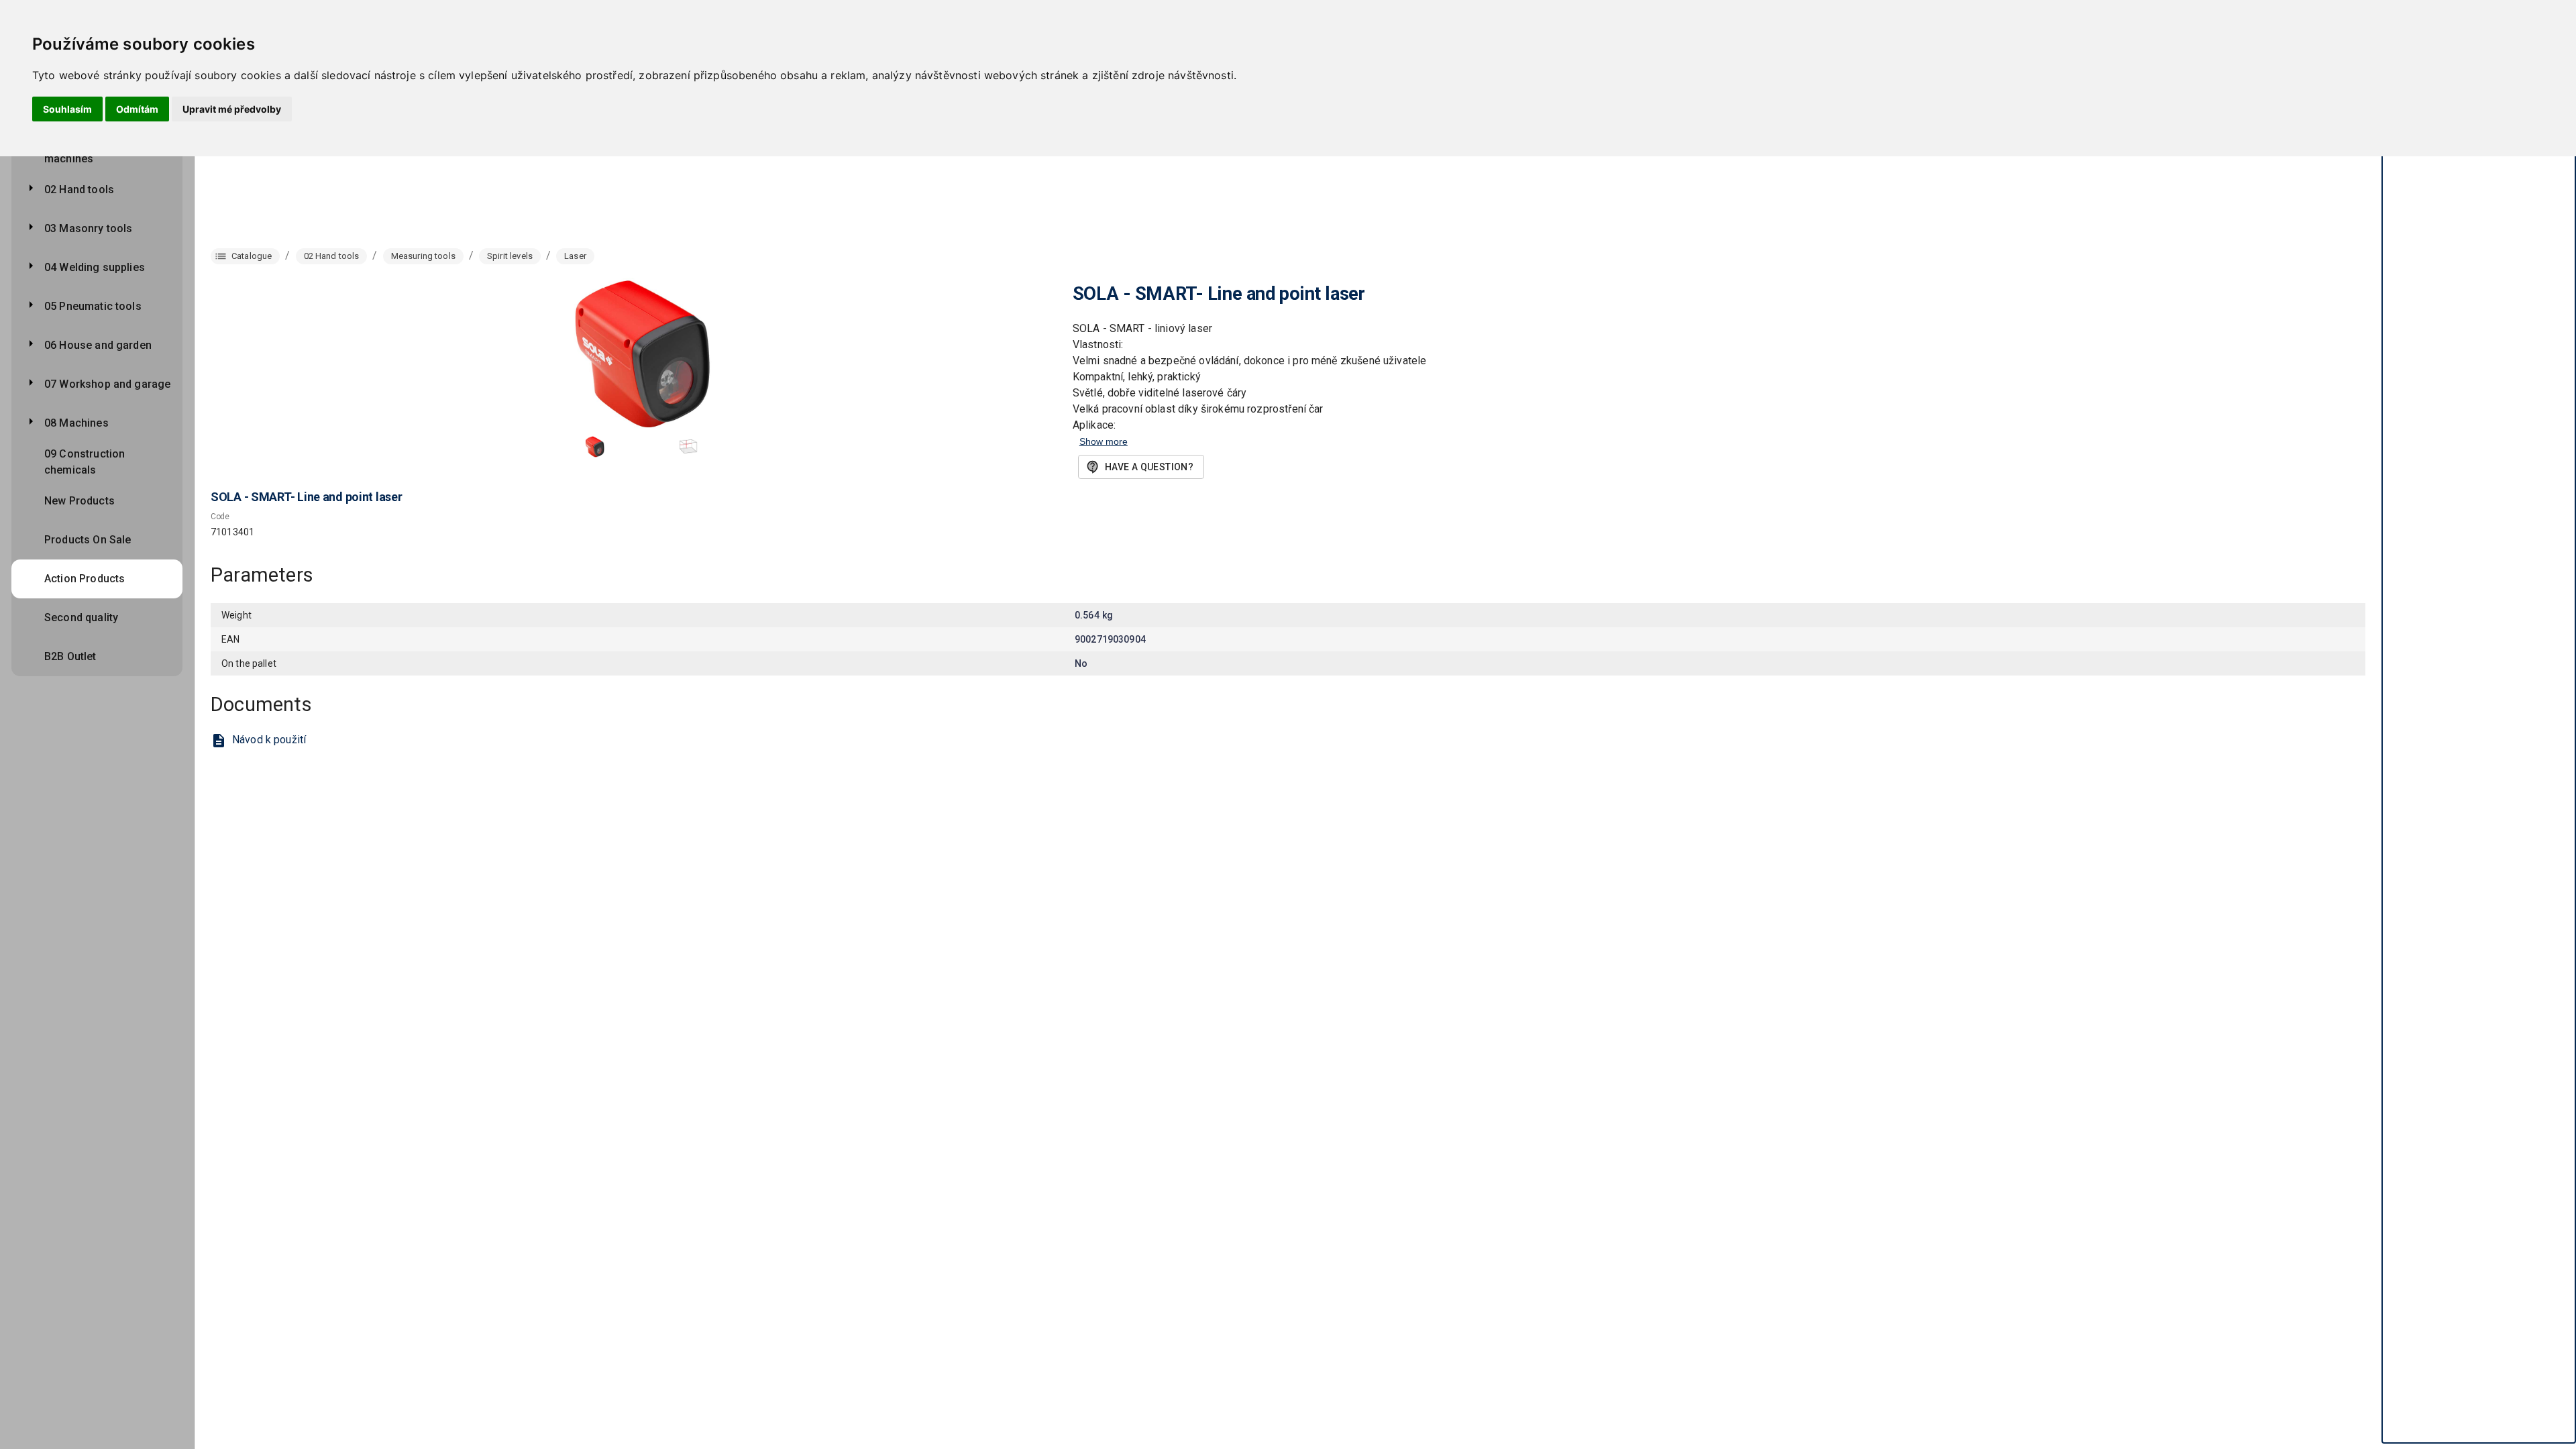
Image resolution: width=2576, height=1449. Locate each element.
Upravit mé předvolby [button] (232, 109)
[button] (594, 447)
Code (220, 517)
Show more (1104, 441)
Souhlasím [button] (67, 109)
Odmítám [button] (137, 109)
